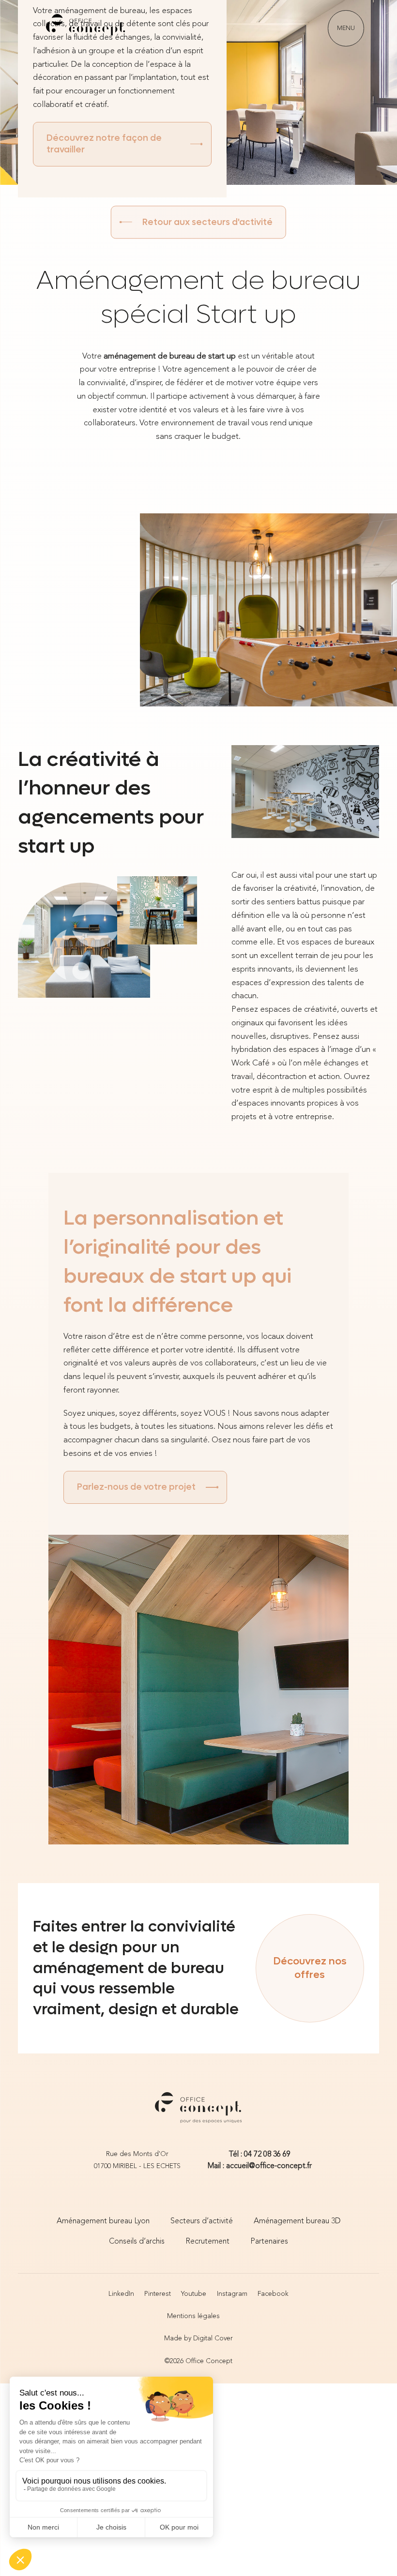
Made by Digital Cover (198, 2339)
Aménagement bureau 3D (297, 2221)
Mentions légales (193, 2316)
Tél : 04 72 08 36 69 (260, 2155)
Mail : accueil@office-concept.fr (260, 2166)
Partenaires (269, 2242)
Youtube (194, 2294)
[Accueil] (86, 28)
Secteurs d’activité (202, 2221)
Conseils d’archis (137, 2242)
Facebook (273, 2294)
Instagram (232, 2294)
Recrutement (207, 2242)
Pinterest (158, 2294)
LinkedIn (121, 2294)
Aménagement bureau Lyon (103, 2221)
